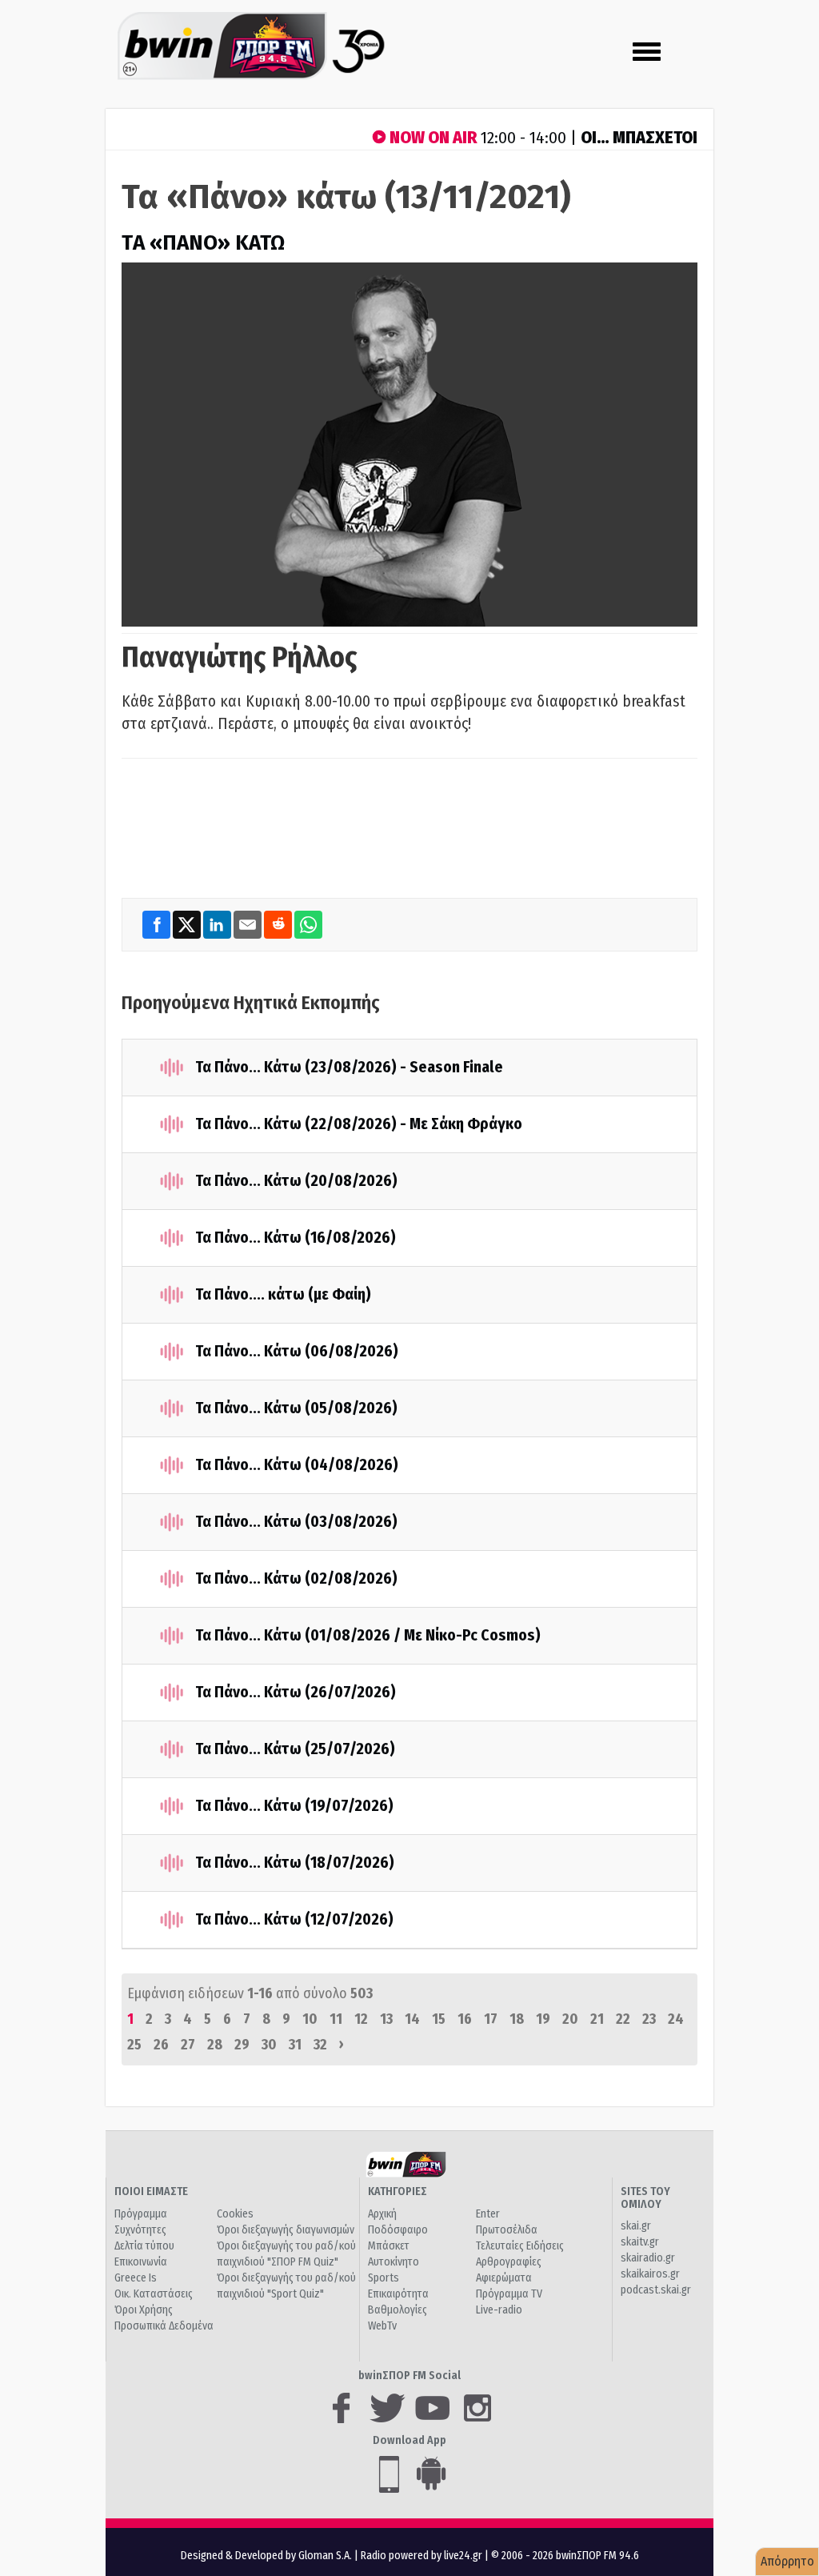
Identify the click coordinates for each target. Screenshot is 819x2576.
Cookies (235, 2214)
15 (439, 2019)
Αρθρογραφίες (509, 2262)
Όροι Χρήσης (144, 2310)
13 (386, 2019)
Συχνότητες (140, 2230)
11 (336, 2019)
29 (242, 2045)
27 (188, 2045)
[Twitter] (188, 925)
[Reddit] (279, 925)
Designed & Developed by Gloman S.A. (266, 2556)
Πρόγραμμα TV (509, 2294)
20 (570, 2019)
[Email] (249, 925)
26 (161, 2045)
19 (543, 2019)
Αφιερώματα (504, 2278)
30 (269, 2045)
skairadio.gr (648, 2258)
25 (134, 2045)
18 (517, 2019)
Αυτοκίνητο (394, 2262)
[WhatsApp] (308, 925)
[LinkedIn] (218, 925)
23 (649, 2019)
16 (465, 2019)
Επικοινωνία (141, 2262)
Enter (488, 2214)
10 (310, 2019)
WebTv (382, 2326)
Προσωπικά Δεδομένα (164, 2326)
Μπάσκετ (389, 2246)
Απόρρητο (787, 2561)
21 (597, 2019)
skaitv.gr (640, 2242)
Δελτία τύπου (144, 2246)
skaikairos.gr (650, 2274)
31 (295, 2045)
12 (361, 2019)
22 (623, 2019)
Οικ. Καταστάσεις (154, 2294)
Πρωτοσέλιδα (507, 2230)
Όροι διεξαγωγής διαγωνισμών (286, 2230)
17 (491, 2019)
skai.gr (636, 2226)
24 (676, 2019)
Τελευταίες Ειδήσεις (520, 2246)
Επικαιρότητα (398, 2294)
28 (215, 2045)
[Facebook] (158, 925)
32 (320, 2045)
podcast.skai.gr (656, 2290)
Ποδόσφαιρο (398, 2230)
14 (412, 2019)
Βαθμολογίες (398, 2310)
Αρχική (382, 2214)
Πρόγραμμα (141, 2214)
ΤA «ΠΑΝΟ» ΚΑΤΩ (203, 243)
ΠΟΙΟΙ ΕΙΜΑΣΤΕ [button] (151, 2191)
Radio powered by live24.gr (423, 2556)
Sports (384, 2278)
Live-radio (499, 2310)
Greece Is (136, 2278)
